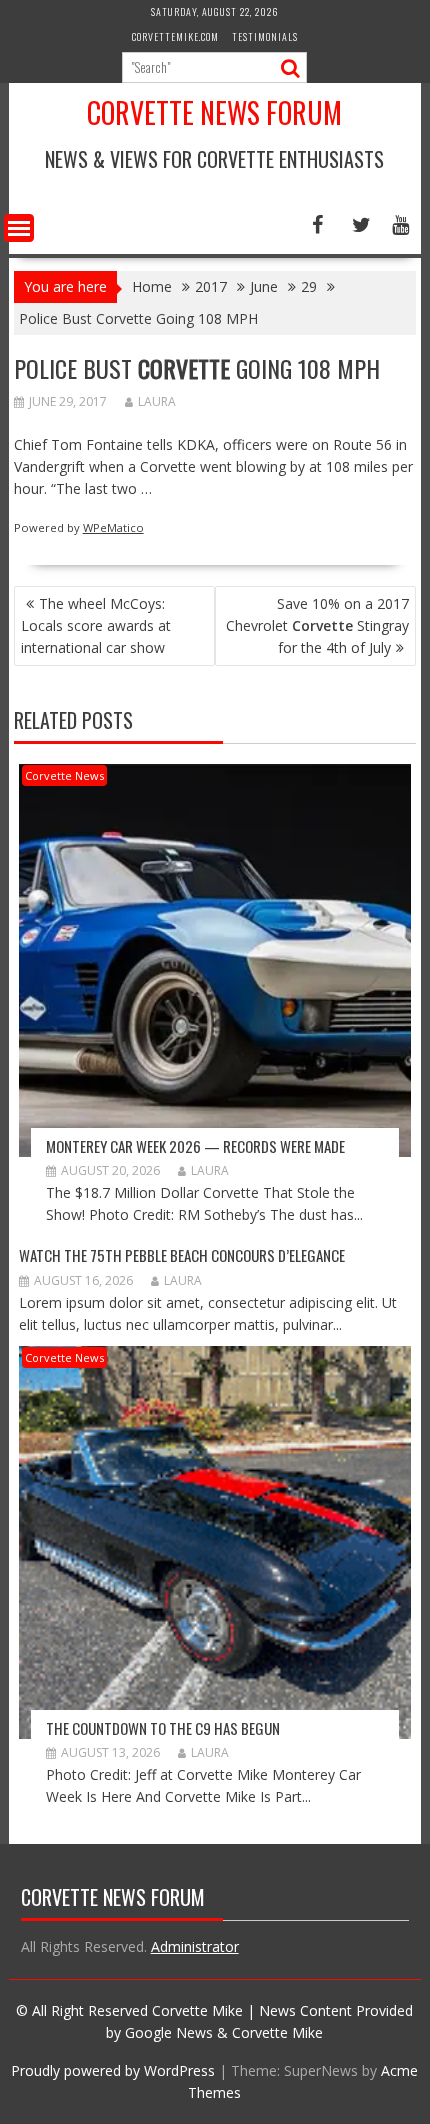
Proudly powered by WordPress (113, 2070)
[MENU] (19, 228)
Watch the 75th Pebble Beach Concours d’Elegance (182, 1255)
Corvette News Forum (214, 112)
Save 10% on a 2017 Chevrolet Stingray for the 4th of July (317, 625)
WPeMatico (113, 527)
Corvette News (64, 775)
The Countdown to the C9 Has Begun (163, 1728)
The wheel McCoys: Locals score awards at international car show (96, 625)
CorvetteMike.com (175, 36)
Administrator (195, 1946)
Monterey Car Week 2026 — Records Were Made (195, 1146)
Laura (157, 401)
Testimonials (265, 36)
